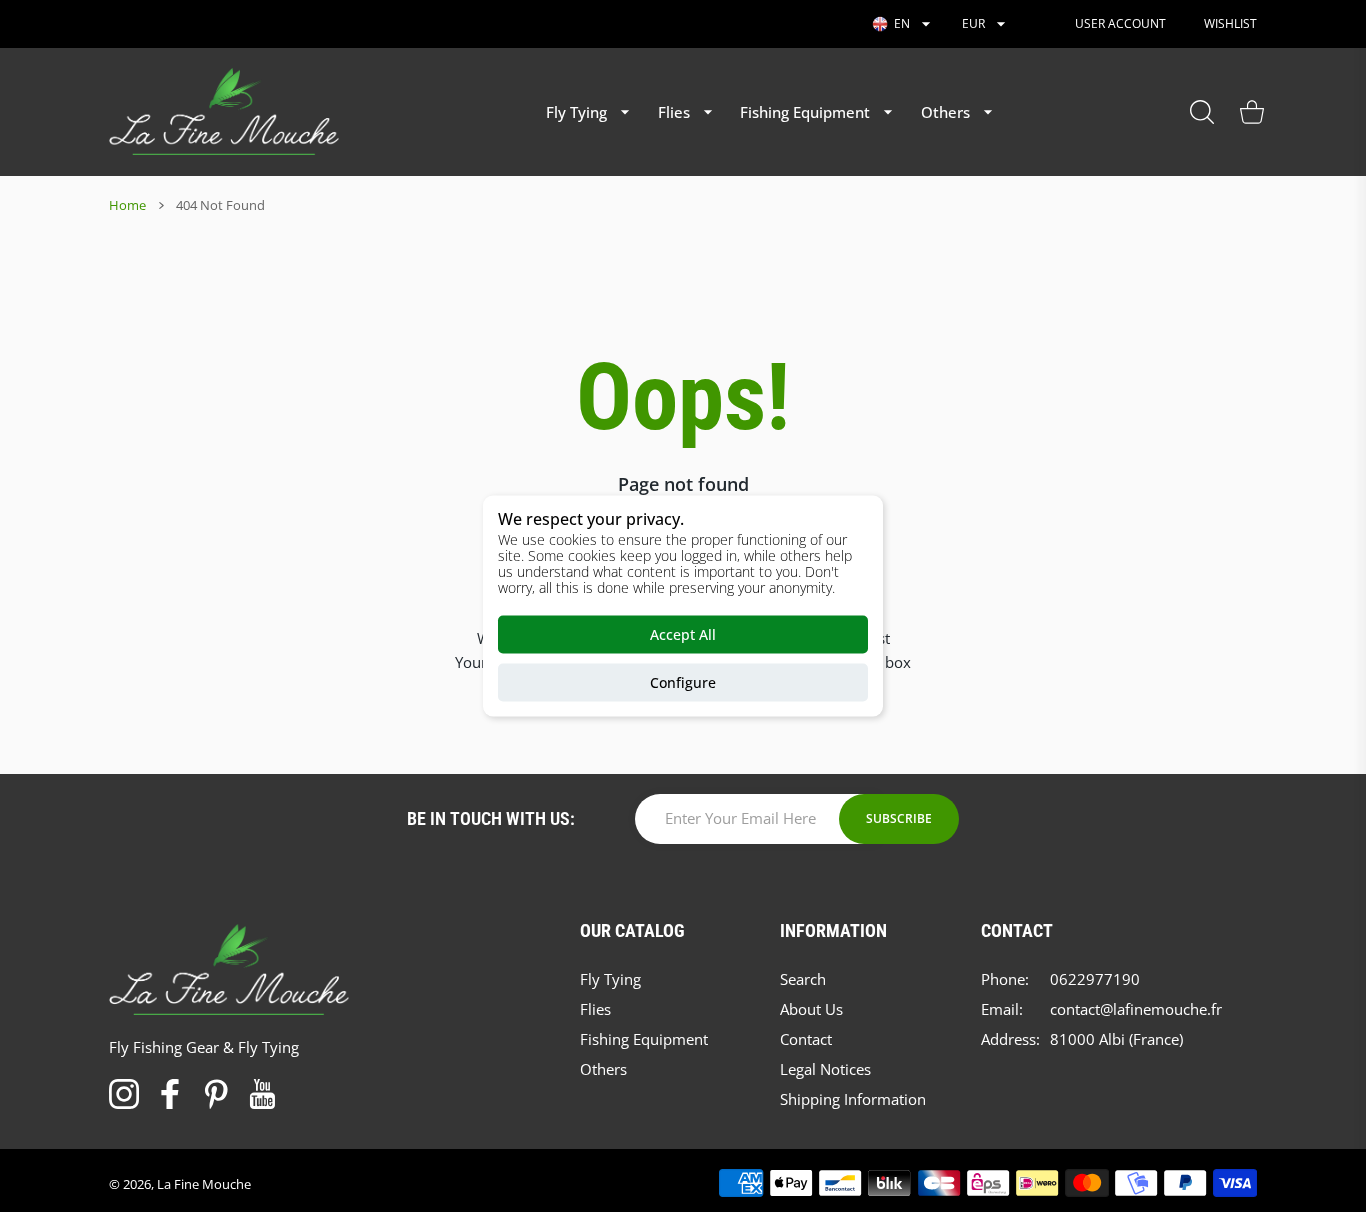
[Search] (1202, 112)
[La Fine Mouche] (224, 111)
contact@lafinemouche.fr (1136, 1009)
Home (127, 205)
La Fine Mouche (204, 1184)
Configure (683, 682)
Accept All (683, 634)
